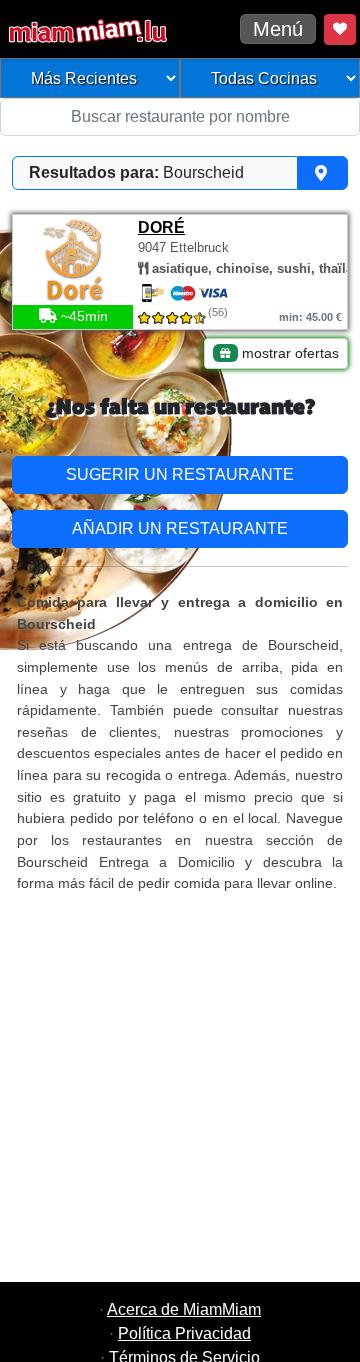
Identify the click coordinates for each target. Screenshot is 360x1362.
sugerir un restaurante (180, 474)
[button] (180, 173)
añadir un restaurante (180, 528)
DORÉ (161, 227)
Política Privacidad (184, 1333)
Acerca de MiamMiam (184, 1309)
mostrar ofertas (288, 353)
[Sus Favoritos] (340, 29)
